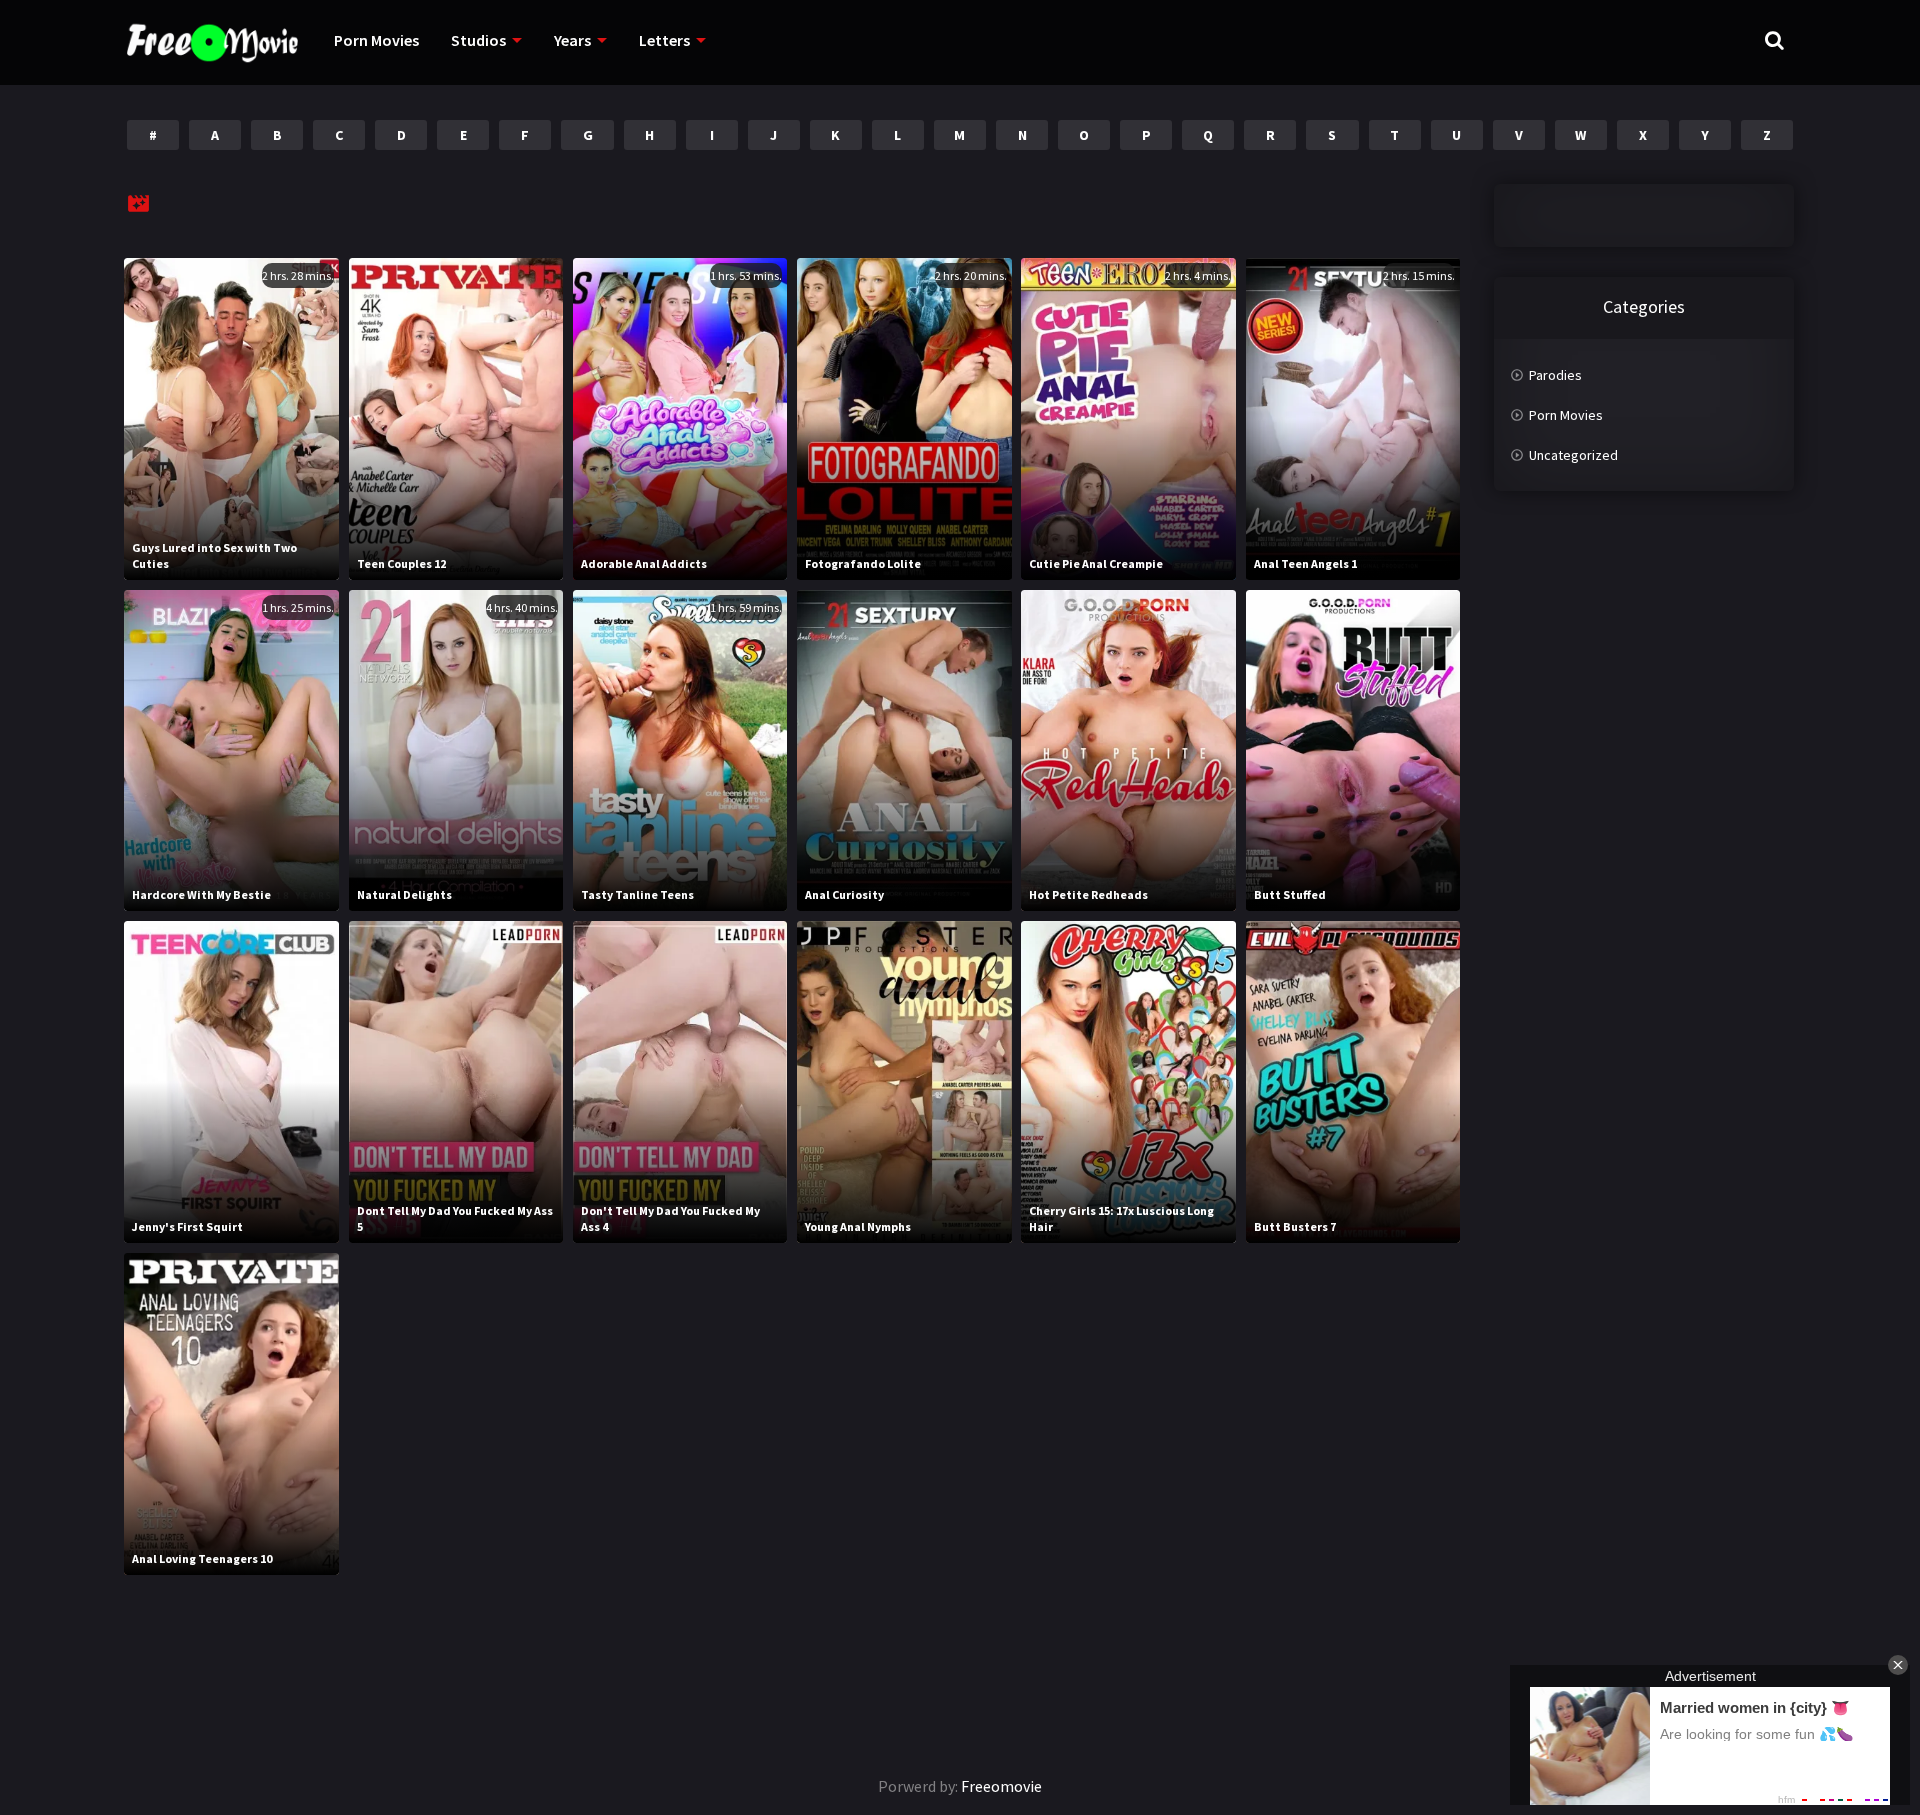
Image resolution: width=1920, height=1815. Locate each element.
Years (572, 40)
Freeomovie (1001, 1786)
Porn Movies (376, 40)
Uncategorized (1573, 455)
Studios (478, 40)
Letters (664, 40)
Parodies (1555, 375)
